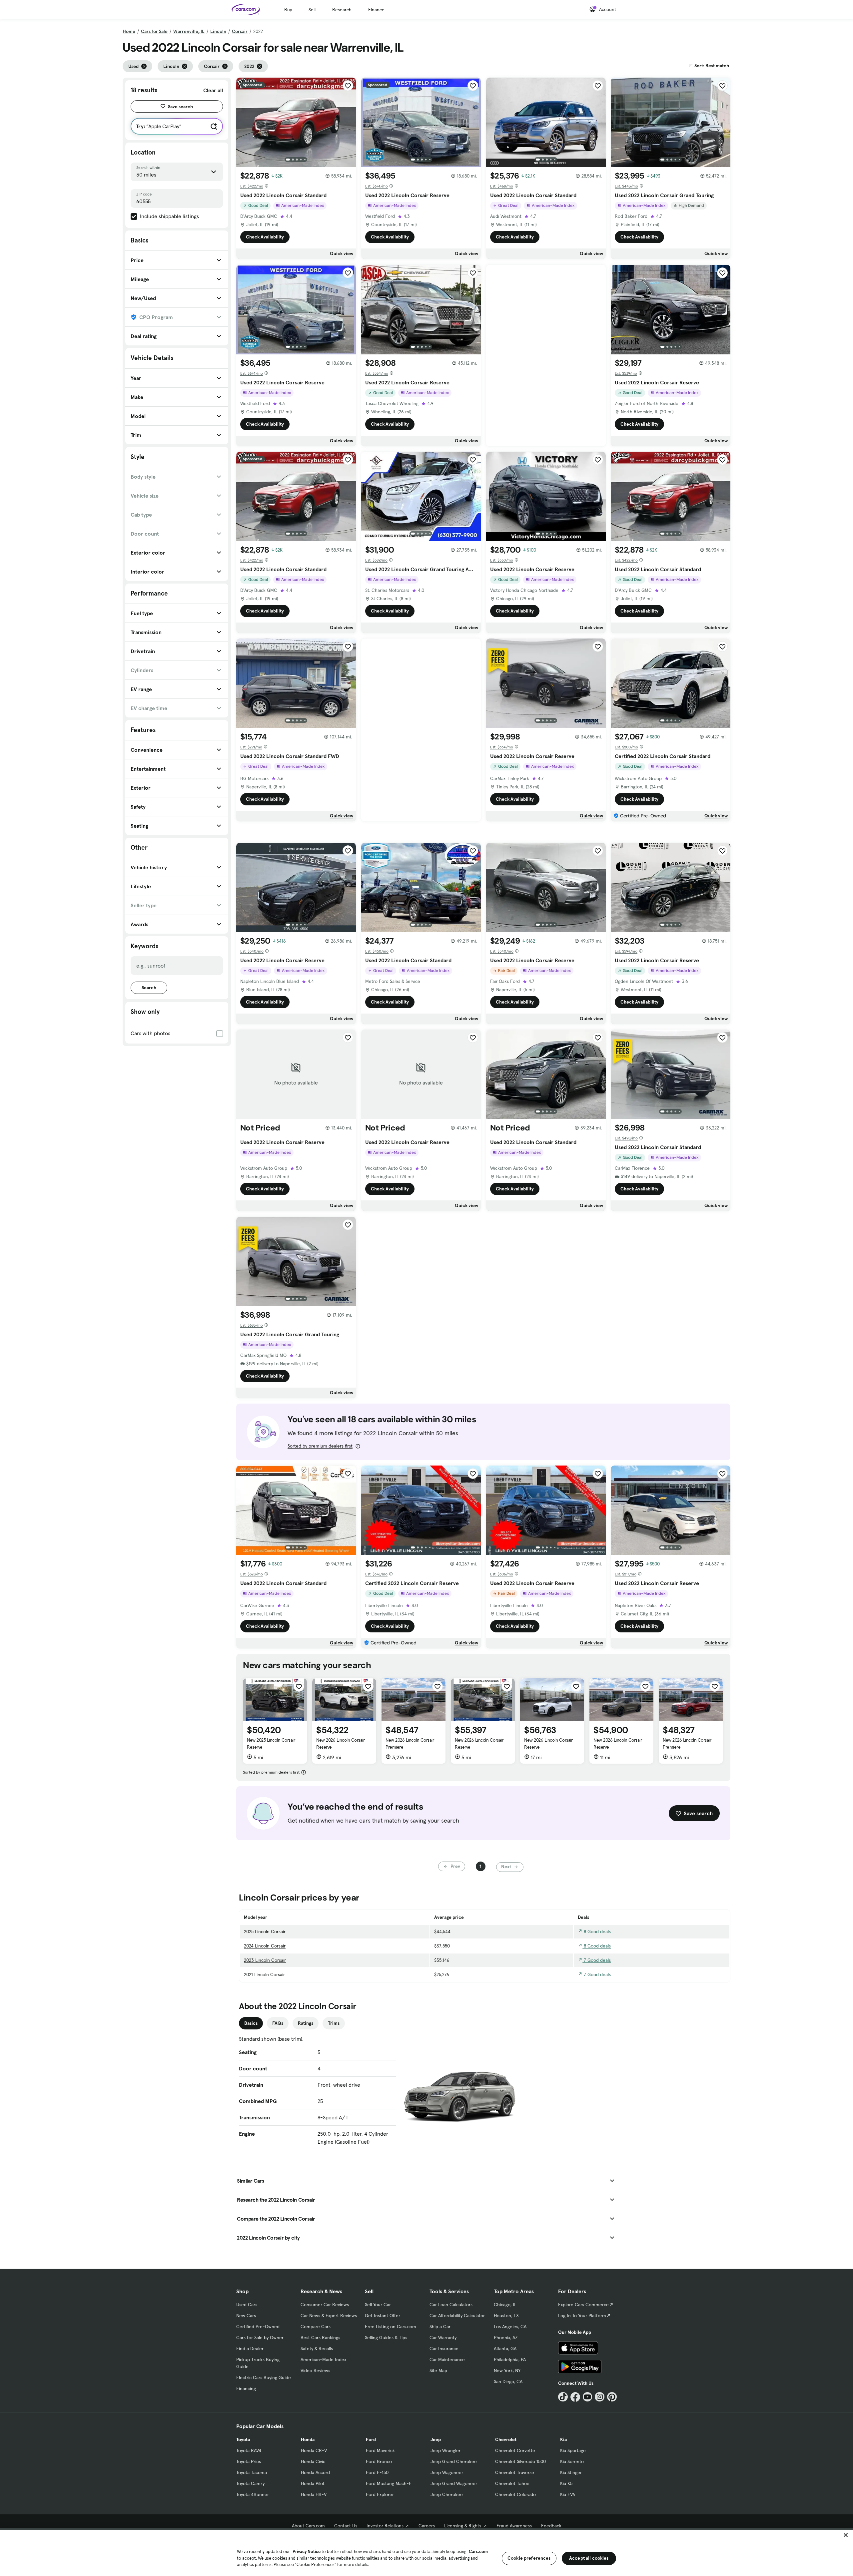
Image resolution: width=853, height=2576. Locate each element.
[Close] (846, 2535)
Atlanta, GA (505, 2349)
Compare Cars (316, 2327)
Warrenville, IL (189, 31)
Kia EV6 (568, 2494)
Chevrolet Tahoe (512, 2483)
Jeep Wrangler (445, 2450)
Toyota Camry (250, 2483)
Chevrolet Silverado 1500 (520, 2461)
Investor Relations (385, 2526)
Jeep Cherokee (447, 2494)
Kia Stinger (571, 2472)
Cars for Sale (154, 31)
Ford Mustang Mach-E (389, 2483)
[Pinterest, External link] (612, 2397)
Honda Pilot (313, 2483)
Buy (288, 10)
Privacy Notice (307, 2552)
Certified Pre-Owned (258, 2327)
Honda (308, 2439)
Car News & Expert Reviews (329, 2316)
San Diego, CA (508, 2381)
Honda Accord (315, 2472)
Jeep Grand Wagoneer (454, 2483)
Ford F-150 (377, 2472)
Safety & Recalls (317, 2349)
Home (129, 31)
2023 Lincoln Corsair (265, 1960)
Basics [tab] (251, 2023)
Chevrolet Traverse (515, 2472)
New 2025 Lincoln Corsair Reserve (271, 1743)
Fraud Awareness (514, 2526)
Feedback (551, 2526)
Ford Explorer (380, 2494)
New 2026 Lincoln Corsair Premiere (410, 1743)
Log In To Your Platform (582, 2316)
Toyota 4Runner (253, 2494)
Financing (246, 2388)
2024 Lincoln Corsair (265, 1946)
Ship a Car (440, 2327)
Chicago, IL (505, 2305)
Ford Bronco (379, 2461)
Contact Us (346, 2526)
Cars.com (478, 2552)
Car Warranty (443, 2338)
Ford (371, 2439)
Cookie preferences (529, 2558)
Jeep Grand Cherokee (454, 2461)
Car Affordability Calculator (457, 2316)
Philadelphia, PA (510, 2360)
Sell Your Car (378, 2305)
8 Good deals (597, 1932)
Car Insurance (444, 2349)
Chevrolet (506, 2439)
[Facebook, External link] (575, 2397)
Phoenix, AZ (506, 2338)
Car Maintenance (447, 2360)
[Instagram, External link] (600, 2397)
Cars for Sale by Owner (260, 2338)
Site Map (438, 2370)
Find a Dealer (250, 2349)
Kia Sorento (572, 2461)
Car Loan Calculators (451, 2305)
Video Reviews (315, 2370)
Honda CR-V (314, 2450)
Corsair (240, 31)
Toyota (243, 2439)
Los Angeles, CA (510, 2327)
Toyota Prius (249, 2461)
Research (342, 10)
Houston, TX (506, 2316)
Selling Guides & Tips (386, 2338)
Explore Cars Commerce (583, 2305)
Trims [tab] (334, 2023)
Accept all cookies (589, 2558)
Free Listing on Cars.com (391, 2327)
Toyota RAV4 (249, 2450)
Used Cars (247, 2305)
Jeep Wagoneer (447, 2472)
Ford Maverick (380, 2450)
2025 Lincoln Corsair (265, 1932)
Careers (427, 2526)
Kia (563, 2439)
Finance (376, 10)
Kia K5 (566, 2483)
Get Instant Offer (383, 2316)
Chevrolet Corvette (515, 2450)
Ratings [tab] (306, 2023)
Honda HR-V (314, 2494)
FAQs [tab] (278, 2023)
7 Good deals (597, 1960)
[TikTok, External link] (563, 2397)
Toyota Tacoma (252, 2472)
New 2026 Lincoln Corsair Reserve (340, 1743)
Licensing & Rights (463, 2526)
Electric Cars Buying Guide (264, 2377)
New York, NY (507, 2370)
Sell (312, 10)
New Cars (246, 2316)
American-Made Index (323, 2360)
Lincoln (218, 31)
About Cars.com (308, 2526)
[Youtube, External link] (588, 2397)
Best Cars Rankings (320, 2338)
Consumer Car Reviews (325, 2305)
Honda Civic (313, 2461)
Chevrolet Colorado (515, 2494)
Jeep (436, 2439)
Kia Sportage (573, 2450)
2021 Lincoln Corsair (264, 1974)
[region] (426, 2552)
